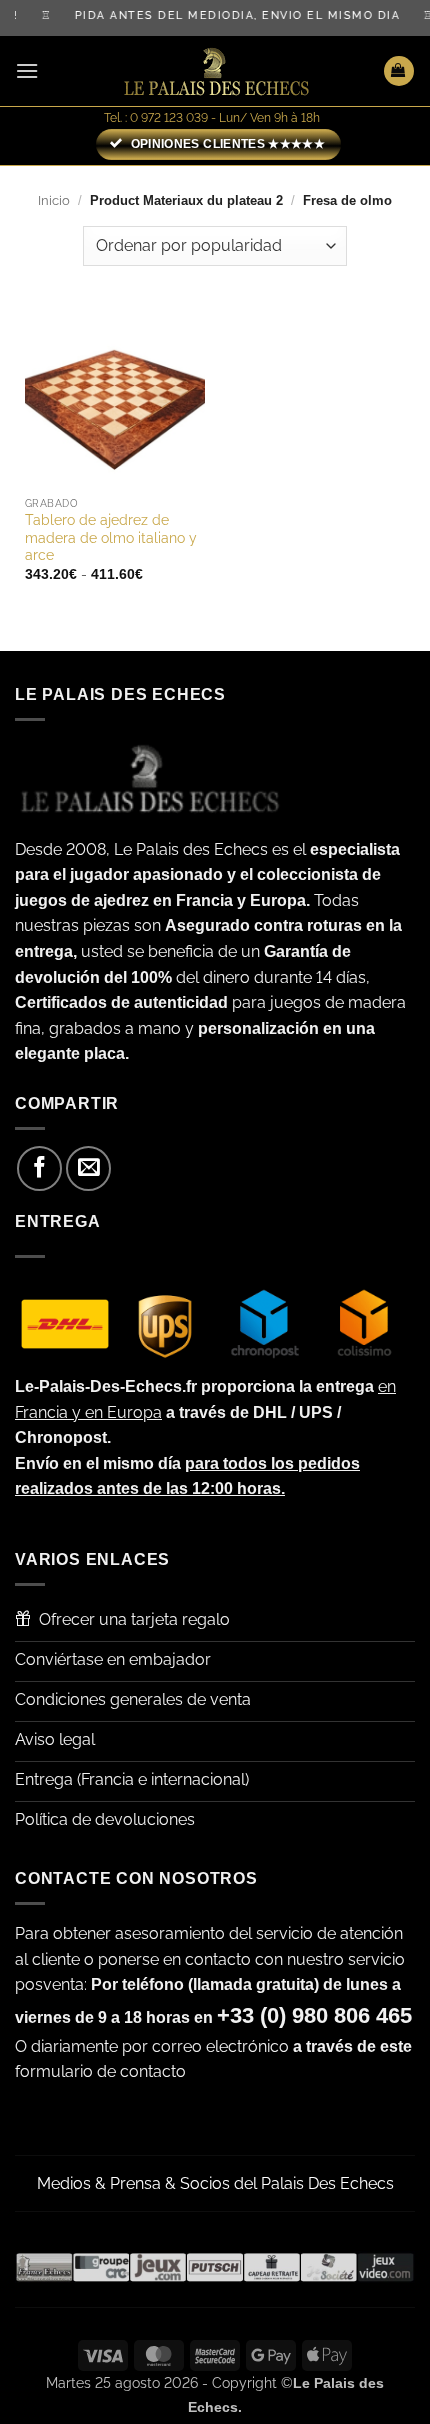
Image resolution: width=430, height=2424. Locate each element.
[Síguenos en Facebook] (39, 1168)
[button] (27, 70)
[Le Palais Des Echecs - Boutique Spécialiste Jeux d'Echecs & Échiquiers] (215, 71)
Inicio (54, 200)
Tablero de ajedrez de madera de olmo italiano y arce (111, 537)
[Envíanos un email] (88, 1168)
